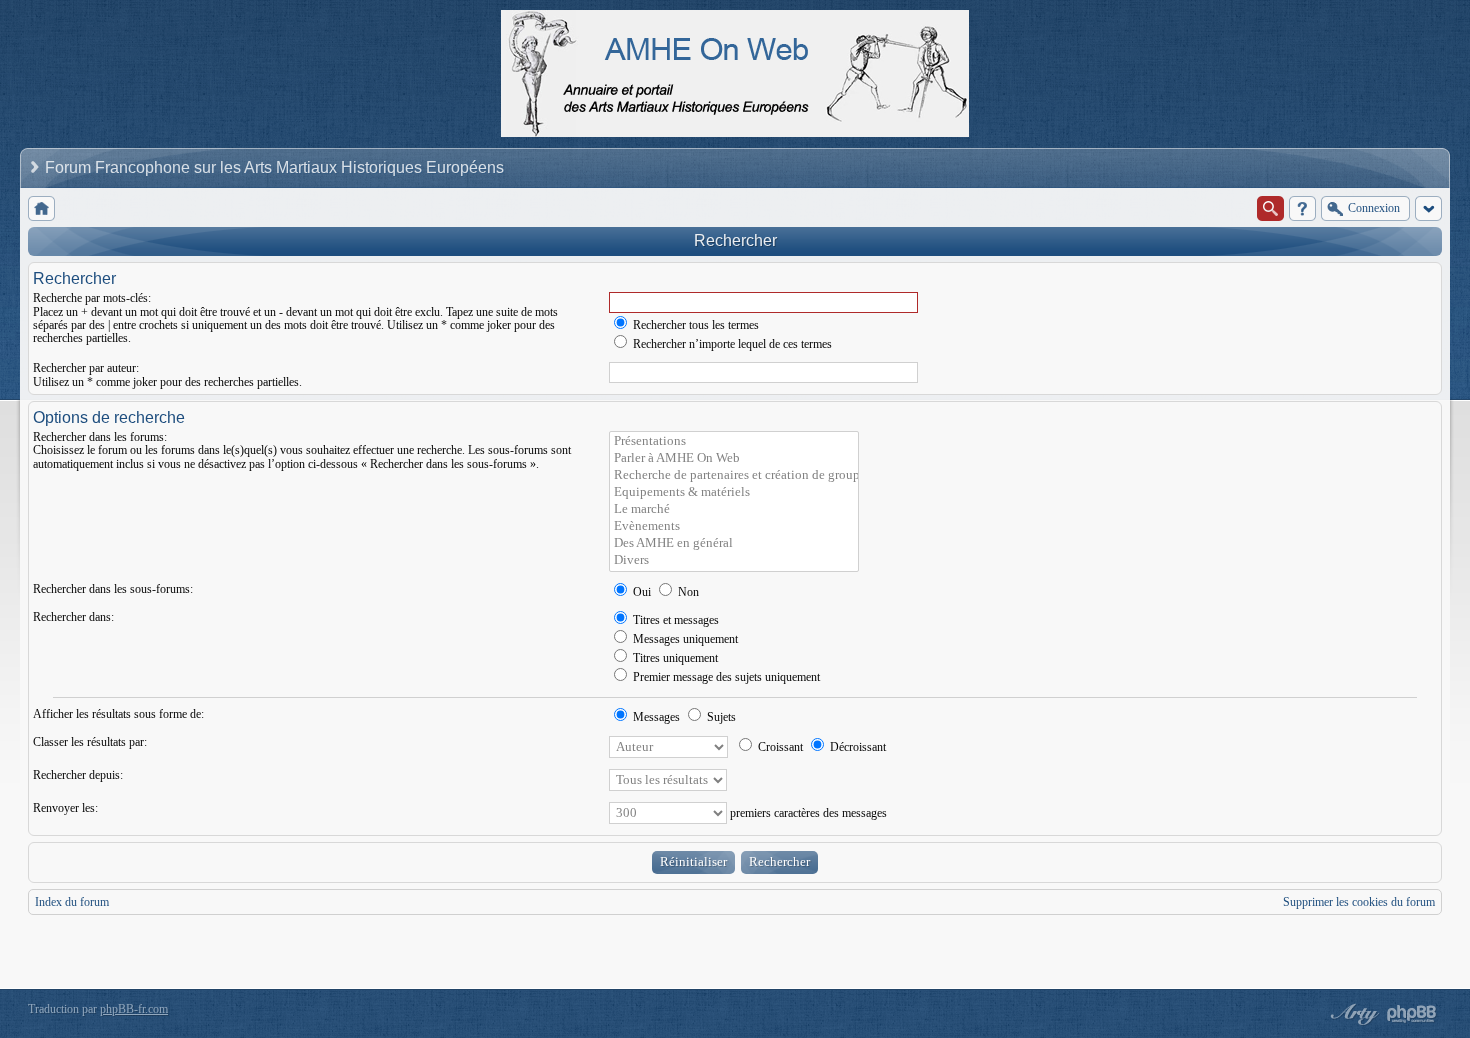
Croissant (779, 747)
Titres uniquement (674, 658)
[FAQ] (1302, 208)
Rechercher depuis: (78, 775)
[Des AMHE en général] (734, 543)
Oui (640, 592)
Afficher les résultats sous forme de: (118, 714)
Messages (655, 717)
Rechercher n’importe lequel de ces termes (731, 344)
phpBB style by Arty (1352, 1014)
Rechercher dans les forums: (100, 437)
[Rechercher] (1270, 208)
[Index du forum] (41, 208)
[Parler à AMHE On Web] (734, 458)
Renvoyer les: (65, 808)
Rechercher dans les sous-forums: (113, 589)
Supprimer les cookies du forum (1359, 902)
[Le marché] (734, 509)
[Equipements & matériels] (734, 492)
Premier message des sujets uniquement (725, 677)
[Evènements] (734, 526)
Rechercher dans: (73, 617)
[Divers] (734, 560)
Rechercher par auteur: (86, 368)
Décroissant (856, 747)
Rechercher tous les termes (694, 325)
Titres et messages (674, 620)
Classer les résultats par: (90, 742)
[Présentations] (734, 441)
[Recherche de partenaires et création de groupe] (734, 475)
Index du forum (72, 902)
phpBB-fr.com (134, 1009)
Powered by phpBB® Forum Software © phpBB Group (1412, 1014)
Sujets (720, 717)
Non (687, 592)
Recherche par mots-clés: (92, 298)
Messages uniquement (684, 639)
